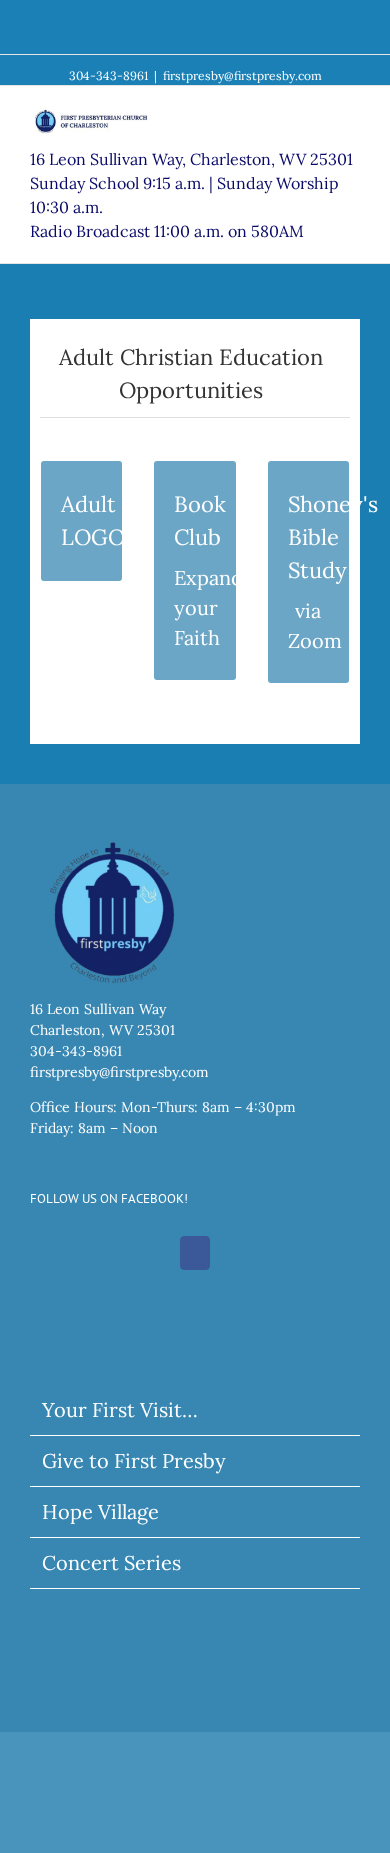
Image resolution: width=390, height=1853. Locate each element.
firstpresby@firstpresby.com (242, 75)
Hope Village (100, 1511)
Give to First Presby (134, 1460)
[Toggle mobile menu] (352, 116)
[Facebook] (195, 1253)
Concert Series (111, 1562)
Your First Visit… (120, 1409)
